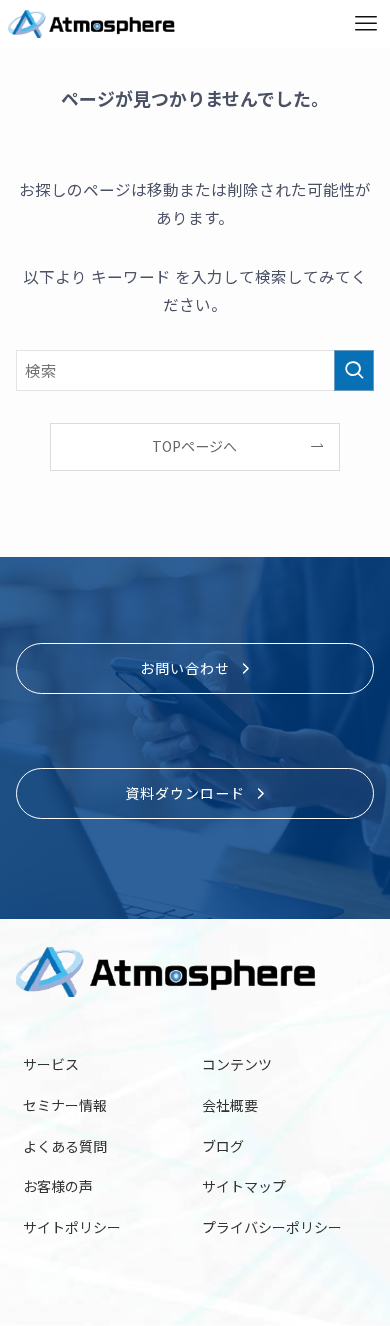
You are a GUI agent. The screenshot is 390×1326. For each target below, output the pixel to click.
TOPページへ (194, 446)
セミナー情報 (65, 1105)
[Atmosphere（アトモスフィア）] (91, 24)
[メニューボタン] (366, 24)
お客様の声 (58, 1186)
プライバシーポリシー (272, 1227)
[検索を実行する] (354, 370)
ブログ (223, 1146)
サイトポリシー (72, 1227)
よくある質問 (65, 1146)
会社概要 (230, 1105)
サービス (51, 1064)
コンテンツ (237, 1064)
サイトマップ (244, 1186)
